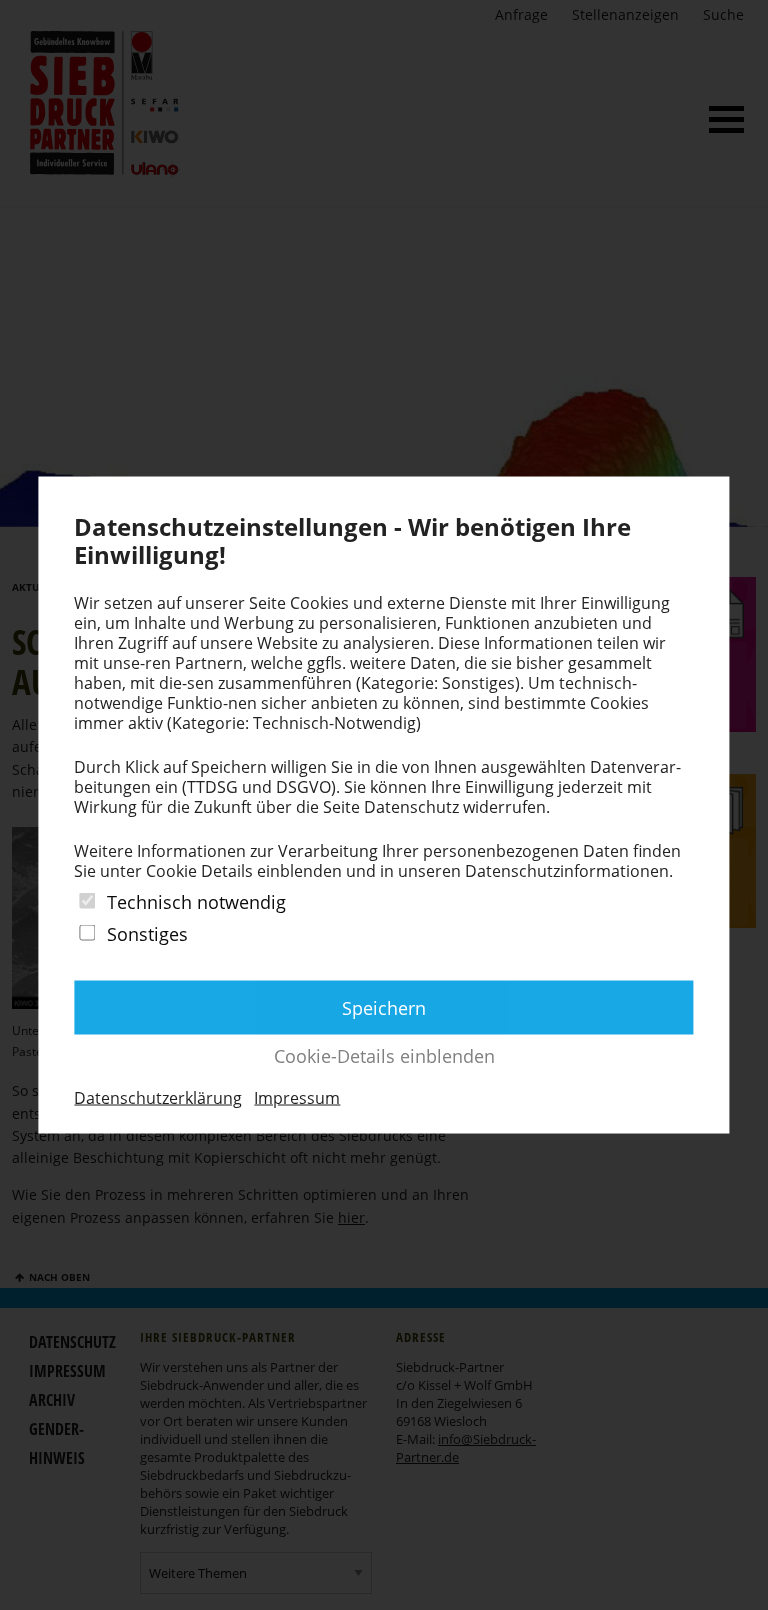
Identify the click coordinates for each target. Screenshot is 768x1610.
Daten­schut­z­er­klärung (158, 1097)
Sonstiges (147, 934)
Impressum (297, 1097)
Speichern (384, 1007)
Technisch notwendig (196, 902)
